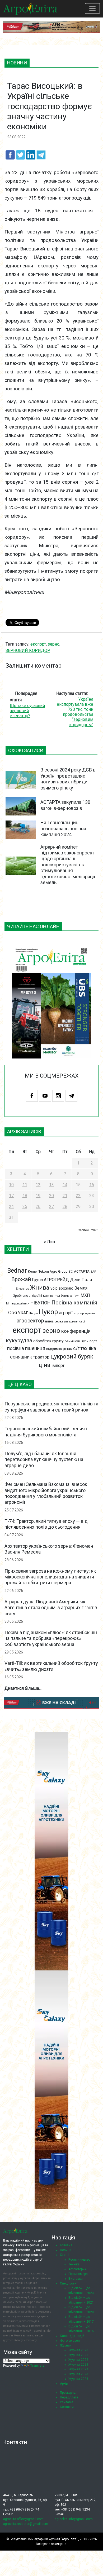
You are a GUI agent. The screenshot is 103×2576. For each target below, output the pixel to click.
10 (11, 1185)
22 (78, 1196)
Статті (64, 2255)
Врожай (21, 1279)
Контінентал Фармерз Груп (61, 1296)
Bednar (17, 1271)
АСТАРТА (82, 1271)
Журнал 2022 (78, 2360)
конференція (76, 1331)
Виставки (76, 2279)
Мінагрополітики (18, 1304)
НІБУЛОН (40, 1303)
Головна (66, 2245)
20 (51, 1196)
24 (11, 1207)
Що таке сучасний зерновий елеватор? (27, 711)
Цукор (48, 1312)
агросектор (30, 1321)
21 (65, 1196)
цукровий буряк (72, 1357)
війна (49, 1321)
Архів (64, 2384)
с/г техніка (85, 1348)
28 (65, 1207)
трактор (41, 1357)
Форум (34, 1313)
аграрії (66, 1313)
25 (25, 1207)
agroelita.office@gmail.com (23, 2519)
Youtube (45, 1096)
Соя (13, 1313)
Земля (81, 1288)
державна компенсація (71, 1322)
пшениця (35, 1348)
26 (38, 1207)
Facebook (32, 1096)
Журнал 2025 (78, 2374)
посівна (16, 1348)
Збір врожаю (62, 1288)
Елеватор (22, 1289)
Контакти (67, 2407)
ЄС (71, 1272)
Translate (37, 2366)
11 (25, 1185)
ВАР (93, 1272)
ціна (45, 1365)
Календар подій (72, 2336)
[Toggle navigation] (92, 8)
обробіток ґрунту (48, 1341)
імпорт (58, 1366)
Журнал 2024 (78, 2369)
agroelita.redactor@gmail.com (26, 2524)
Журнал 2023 (78, 2365)
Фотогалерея (70, 2341)
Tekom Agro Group (53, 1271)
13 (51, 1185)
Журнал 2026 (78, 2379)
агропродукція (84, 1313)
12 (38, 1185)
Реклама (67, 2402)
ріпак (67, 1349)
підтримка (54, 1349)
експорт (27, 1330)
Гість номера (78, 2274)
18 (25, 1196)
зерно (51, 1331)
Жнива (40, 1288)
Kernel (33, 1271)
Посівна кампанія (74, 1303)
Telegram (71, 1096)
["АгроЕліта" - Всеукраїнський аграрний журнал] (30, 8)
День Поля (81, 1280)
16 (92, 1185)
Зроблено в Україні (28, 1296)
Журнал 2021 (78, 2355)
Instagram (58, 1096)
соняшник (21, 1357)
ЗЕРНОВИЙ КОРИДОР (28, 650)
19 (38, 1196)
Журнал (66, 2345)
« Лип (49, 1242)
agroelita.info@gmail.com (74, 2519)
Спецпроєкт (69, 2283)
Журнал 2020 (78, 2350)
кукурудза (19, 1340)
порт (93, 1341)
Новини (66, 2250)
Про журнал (69, 2393)
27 (51, 1207)
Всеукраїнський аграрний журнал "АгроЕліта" (44, 2539)
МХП (85, 1295)
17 (11, 1196)
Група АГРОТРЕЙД (50, 1280)
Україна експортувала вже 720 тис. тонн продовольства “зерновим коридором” (75, 712)
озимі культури (77, 1341)
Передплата (69, 2397)
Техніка (74, 2264)
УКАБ (23, 1313)
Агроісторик (77, 2269)
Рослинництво (79, 2260)
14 (65, 1185)
